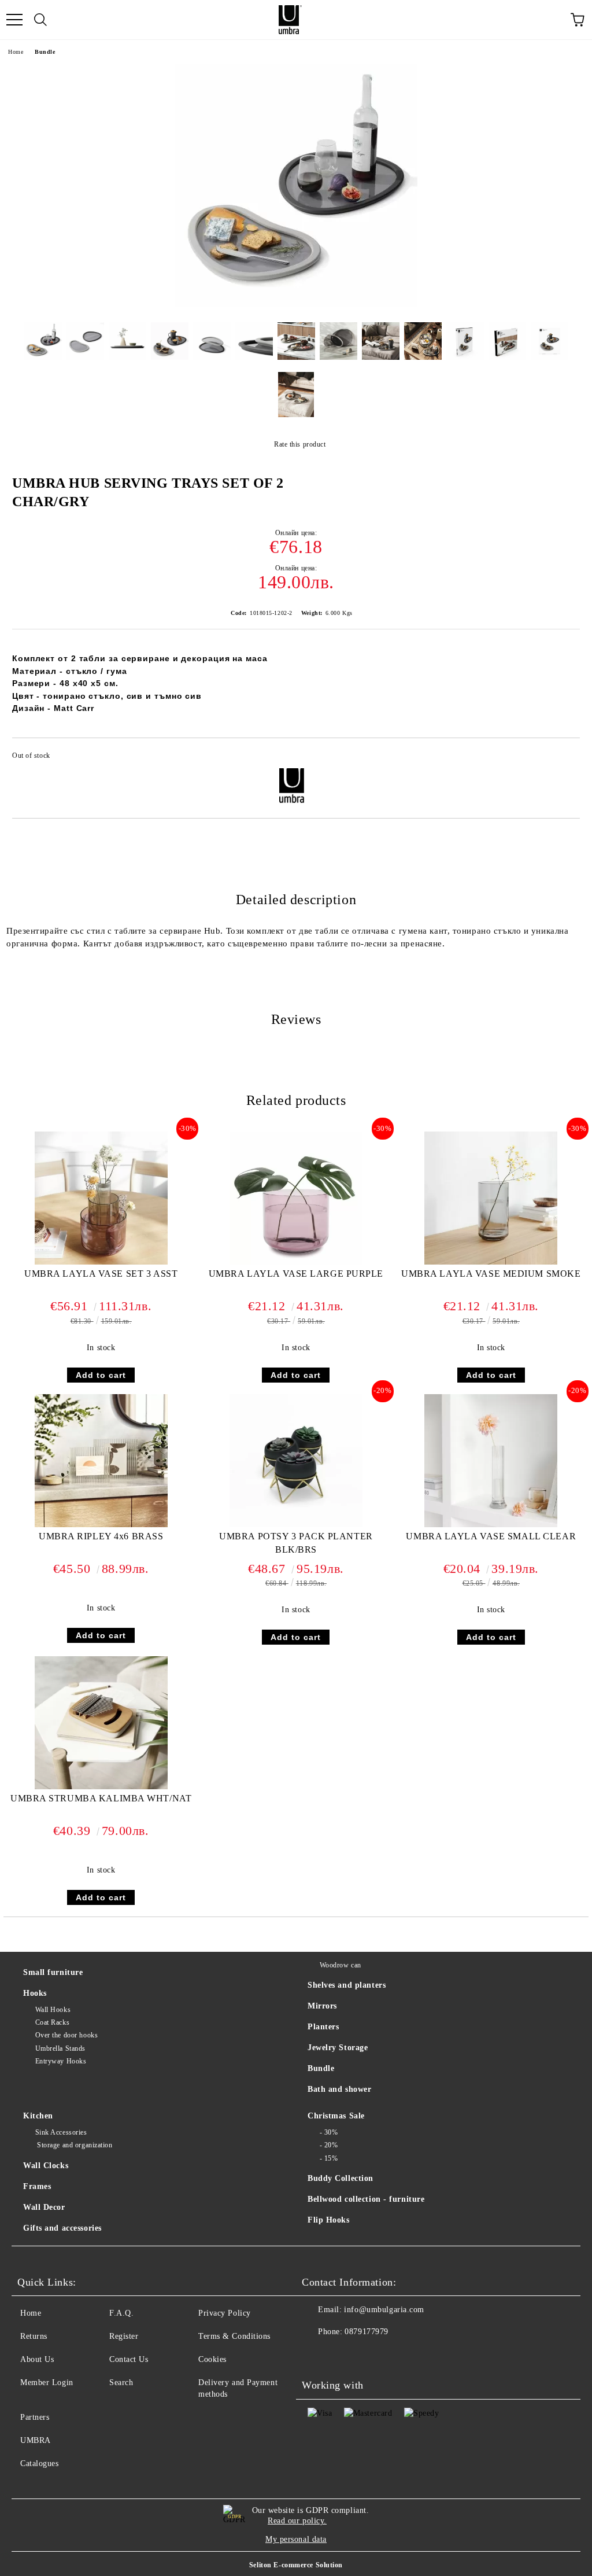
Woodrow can (341, 1965)
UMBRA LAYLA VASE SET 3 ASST (101, 1274)
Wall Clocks (46, 2166)
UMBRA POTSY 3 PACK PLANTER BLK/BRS (296, 1543)
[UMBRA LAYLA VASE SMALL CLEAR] (491, 1525)
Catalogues (40, 2463)
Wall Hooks (53, 2010)
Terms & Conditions (234, 2336)
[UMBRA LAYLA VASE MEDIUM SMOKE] (491, 1262)
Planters (323, 2027)
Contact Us (129, 2359)
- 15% (329, 2158)
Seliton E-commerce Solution (296, 2565)
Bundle (45, 52)
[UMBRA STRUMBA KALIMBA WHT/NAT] (101, 1787)
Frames (37, 2186)
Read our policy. (297, 2521)
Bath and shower (339, 2089)
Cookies (212, 2359)
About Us (37, 2359)
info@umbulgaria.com (384, 2310)
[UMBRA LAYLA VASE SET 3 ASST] (101, 1262)
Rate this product (300, 444)
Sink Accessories (61, 2132)
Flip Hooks (329, 2220)
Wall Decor (44, 2207)
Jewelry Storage (338, 2048)
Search (121, 2382)
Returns (34, 2336)
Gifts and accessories (62, 2228)
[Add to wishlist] (563, 757)
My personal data (296, 2539)
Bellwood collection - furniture (366, 2199)
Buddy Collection (341, 2178)
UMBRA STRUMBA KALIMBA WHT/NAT (101, 1798)
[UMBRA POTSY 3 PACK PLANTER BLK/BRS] (296, 1525)
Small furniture (53, 1972)
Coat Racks (52, 2022)
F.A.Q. (121, 2313)
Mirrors (322, 2006)
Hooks (35, 1993)
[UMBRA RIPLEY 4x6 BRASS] (101, 1525)
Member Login (47, 2382)
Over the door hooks (66, 2035)
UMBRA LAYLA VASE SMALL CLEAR (491, 1536)
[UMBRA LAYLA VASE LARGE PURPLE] (296, 1262)
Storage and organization (74, 2145)
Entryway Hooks (61, 2061)
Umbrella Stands (60, 2048)
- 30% (329, 2132)
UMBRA (36, 2440)
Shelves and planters (347, 1985)
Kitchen (38, 2116)
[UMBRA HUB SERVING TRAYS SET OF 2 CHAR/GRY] (296, 305)
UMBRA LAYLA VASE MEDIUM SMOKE (491, 1274)
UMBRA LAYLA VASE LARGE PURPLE (296, 1274)
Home (16, 52)
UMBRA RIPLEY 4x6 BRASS (101, 1536)
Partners (35, 2417)
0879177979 (367, 2332)
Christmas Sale (336, 2116)
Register (124, 2336)
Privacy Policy (225, 2313)
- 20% (329, 2145)
